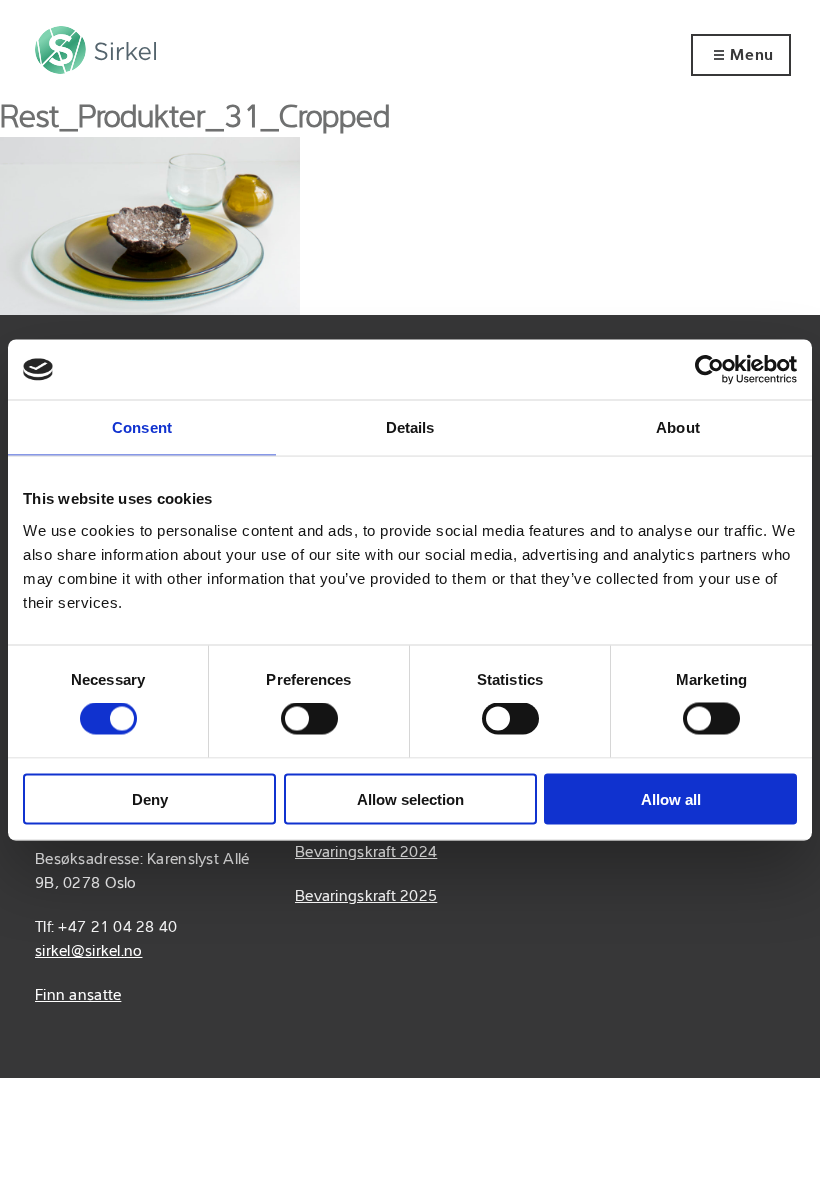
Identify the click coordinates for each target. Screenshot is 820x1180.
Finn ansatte (78, 996)
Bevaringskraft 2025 (366, 897)
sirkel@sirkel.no (88, 952)
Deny (150, 798)
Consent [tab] (142, 427)
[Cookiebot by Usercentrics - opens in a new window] (709, 370)
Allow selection (410, 798)
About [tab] (678, 427)
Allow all (671, 798)
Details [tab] (410, 427)
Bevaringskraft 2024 (366, 853)
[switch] (309, 719)
